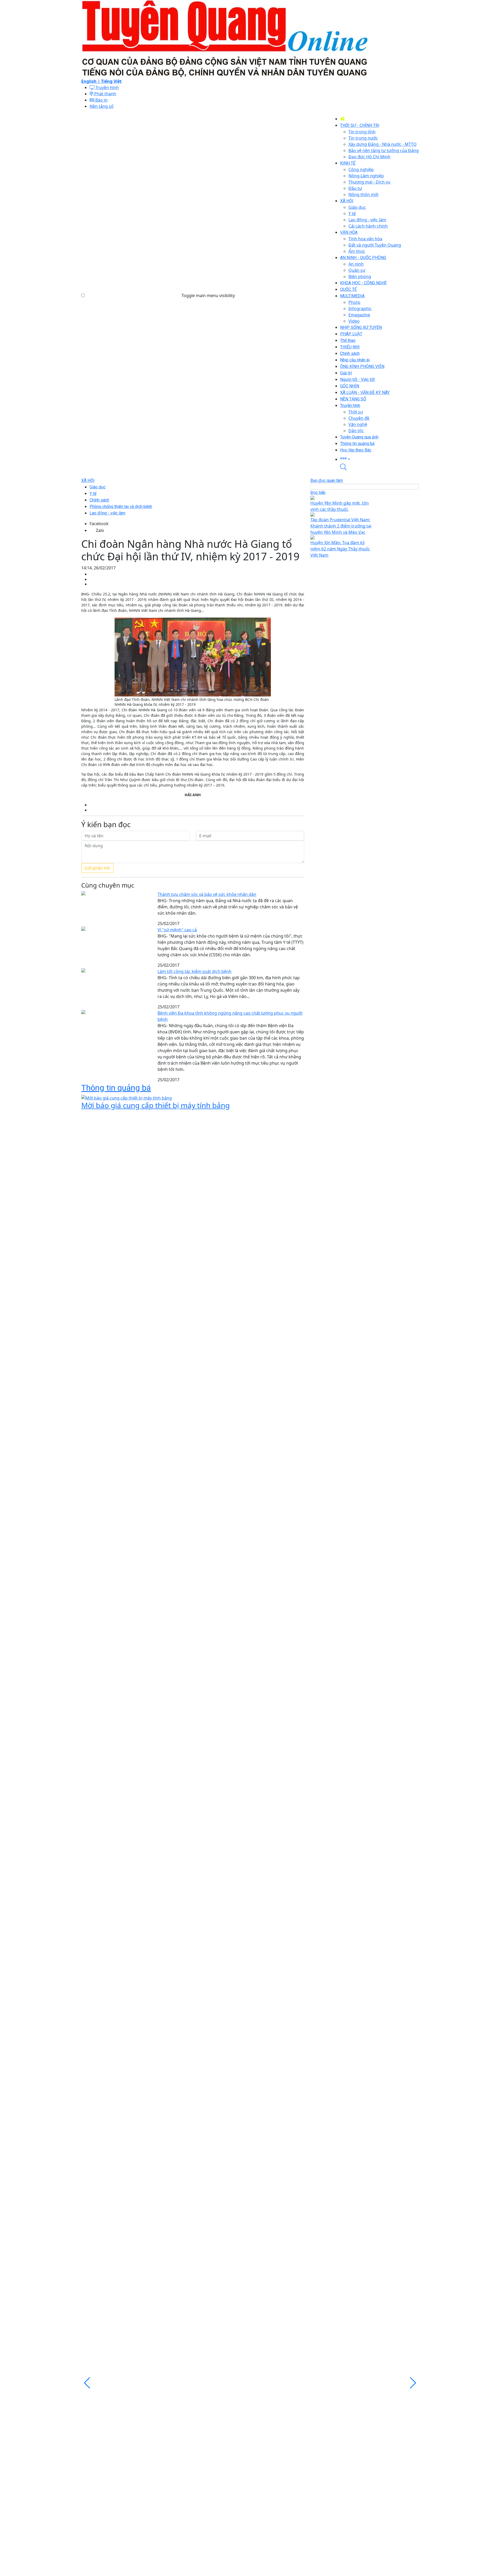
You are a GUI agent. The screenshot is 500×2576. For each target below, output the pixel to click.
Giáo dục (98, 487)
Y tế (93, 494)
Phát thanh (105, 94)
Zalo (100, 530)
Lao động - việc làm (107, 513)
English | (91, 81)
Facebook (99, 524)
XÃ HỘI (88, 480)
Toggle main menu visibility (208, 296)
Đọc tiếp (318, 492)
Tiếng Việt (111, 81)
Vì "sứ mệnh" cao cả (177, 930)
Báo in (101, 100)
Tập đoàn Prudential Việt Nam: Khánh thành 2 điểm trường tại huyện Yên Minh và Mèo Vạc (341, 526)
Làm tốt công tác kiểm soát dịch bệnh (195, 971)
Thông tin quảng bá (116, 1088)
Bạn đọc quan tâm (327, 480)
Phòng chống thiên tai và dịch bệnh (121, 507)
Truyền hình (107, 87)
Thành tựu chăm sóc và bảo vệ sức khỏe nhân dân (207, 894)
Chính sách (99, 500)
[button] (379, 458)
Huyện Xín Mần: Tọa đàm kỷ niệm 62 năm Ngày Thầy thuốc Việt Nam (340, 549)
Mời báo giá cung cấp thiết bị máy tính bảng (155, 1105)
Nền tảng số (102, 106)
